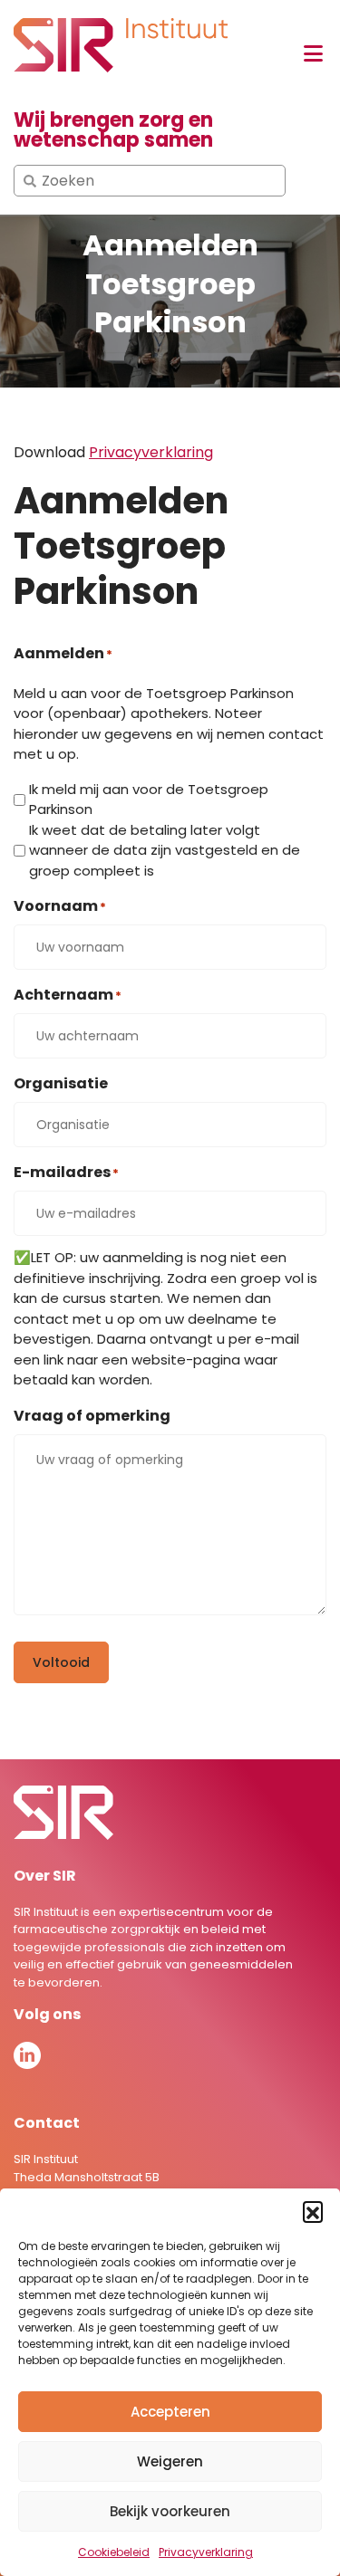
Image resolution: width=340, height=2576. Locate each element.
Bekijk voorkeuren (170, 2511)
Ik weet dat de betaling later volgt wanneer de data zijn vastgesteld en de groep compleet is (165, 850)
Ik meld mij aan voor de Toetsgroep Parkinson (149, 800)
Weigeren (170, 2461)
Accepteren (170, 2412)
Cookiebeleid (114, 2552)
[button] (313, 2211)
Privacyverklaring (206, 2552)
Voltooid (61, 1662)
